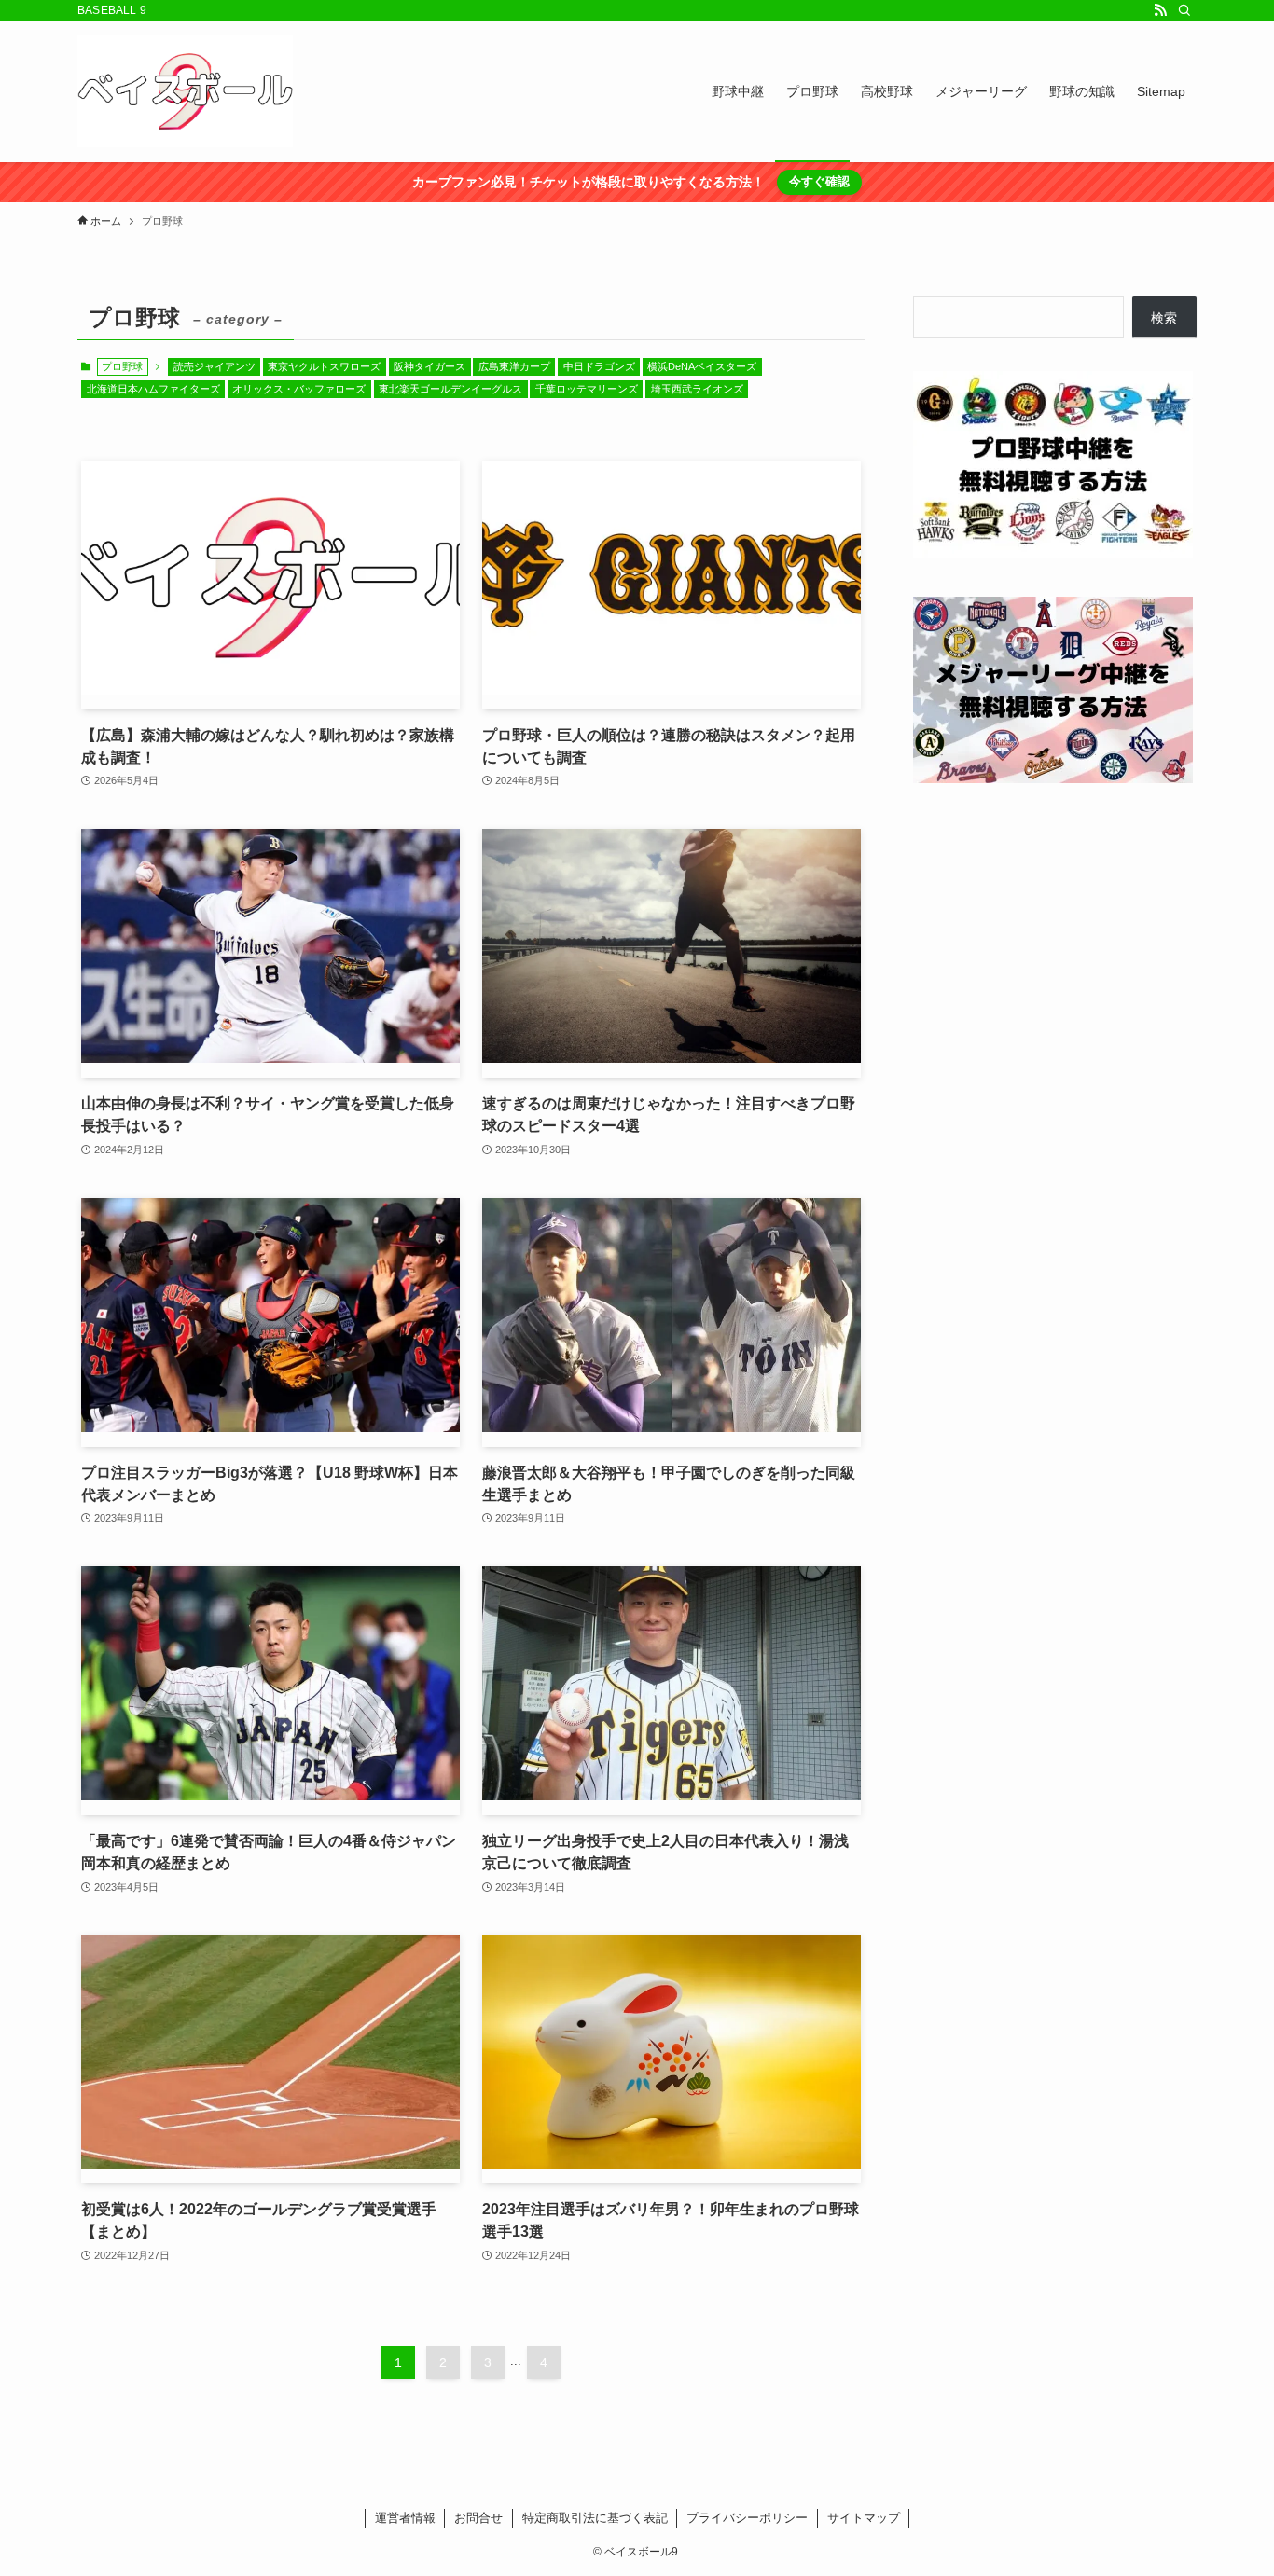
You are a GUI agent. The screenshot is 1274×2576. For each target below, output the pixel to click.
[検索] (1184, 10)
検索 (1164, 318)
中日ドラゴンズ (599, 366)
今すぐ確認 (819, 181)
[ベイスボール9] (185, 91)
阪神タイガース (429, 366)
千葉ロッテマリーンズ (587, 389)
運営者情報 (405, 2518)
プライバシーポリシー (747, 2518)
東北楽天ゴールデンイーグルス (450, 389)
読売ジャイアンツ (215, 366)
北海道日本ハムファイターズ (153, 389)
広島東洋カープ (514, 366)
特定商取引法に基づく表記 (595, 2518)
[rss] (1160, 10)
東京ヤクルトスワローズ (324, 366)
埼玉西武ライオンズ (697, 389)
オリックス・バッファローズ (299, 389)
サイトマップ (864, 2518)
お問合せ (478, 2518)
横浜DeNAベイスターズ (702, 366)
